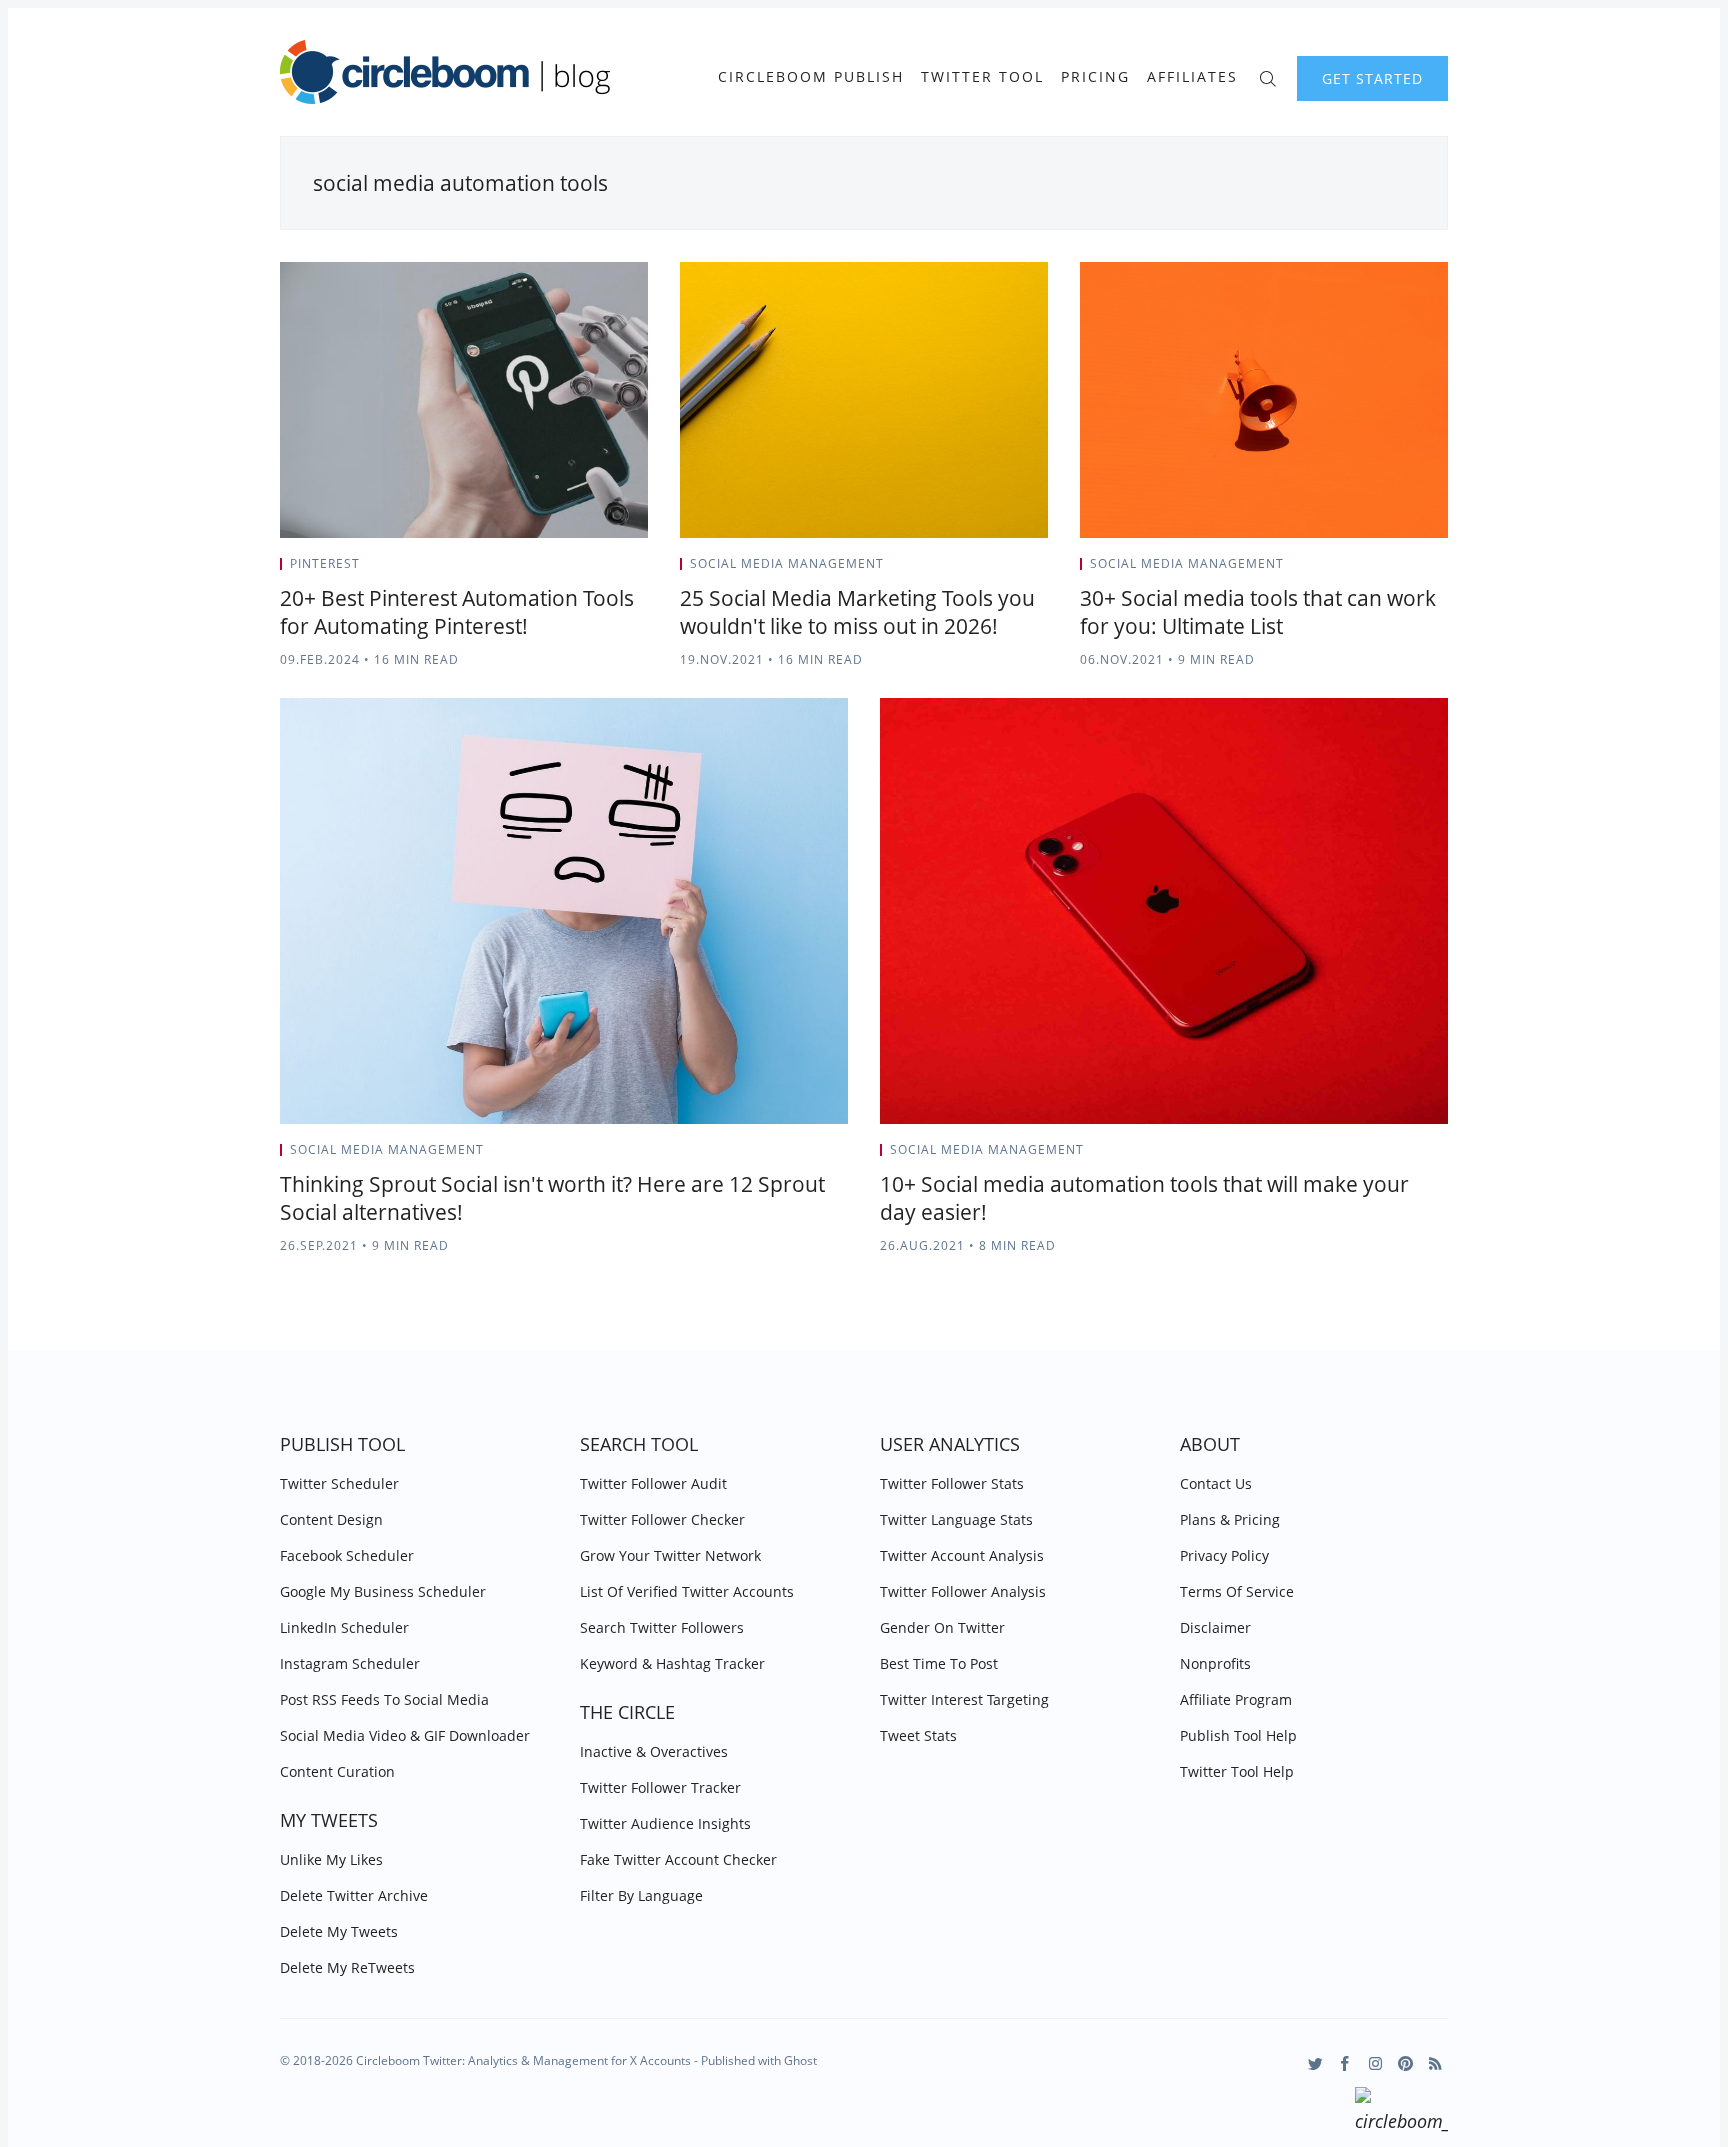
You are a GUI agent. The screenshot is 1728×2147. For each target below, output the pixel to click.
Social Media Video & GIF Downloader (405, 1735)
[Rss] (1435, 2063)
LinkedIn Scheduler (344, 1627)
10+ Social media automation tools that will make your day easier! (1144, 1198)
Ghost (800, 2060)
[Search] (1267, 76)
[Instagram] (1375, 2063)
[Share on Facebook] (594, 570)
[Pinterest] (1405, 2063)
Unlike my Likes (331, 1859)
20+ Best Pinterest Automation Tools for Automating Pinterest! (457, 612)
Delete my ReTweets (347, 1967)
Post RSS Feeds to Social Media (384, 1699)
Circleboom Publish (811, 77)
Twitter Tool (982, 77)
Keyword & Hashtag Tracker (672, 1663)
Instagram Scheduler (350, 1663)
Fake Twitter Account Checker (678, 1859)
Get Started (1372, 78)
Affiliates (1192, 77)
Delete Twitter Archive (354, 1895)
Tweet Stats (918, 1735)
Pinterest (325, 563)
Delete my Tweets (339, 1931)
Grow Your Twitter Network (670, 1555)
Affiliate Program (1236, 1699)
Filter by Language (641, 1895)
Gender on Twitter (942, 1627)
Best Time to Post (939, 1663)
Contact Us (1216, 1483)
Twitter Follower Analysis (963, 1591)
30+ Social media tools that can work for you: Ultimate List (1258, 612)
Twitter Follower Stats (952, 1483)
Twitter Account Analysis (962, 1555)
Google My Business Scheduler (383, 1591)
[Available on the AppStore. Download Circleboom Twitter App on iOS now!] (1401, 2113)
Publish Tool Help (1238, 1735)
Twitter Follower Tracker (660, 1787)
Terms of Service (1237, 1591)
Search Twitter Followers (662, 1627)
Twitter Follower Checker (662, 1519)
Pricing (1095, 77)
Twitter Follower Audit (653, 1483)
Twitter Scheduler (339, 1483)
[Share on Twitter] (569, 570)
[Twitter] (1315, 2063)
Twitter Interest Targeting (964, 1699)
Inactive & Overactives (654, 1751)
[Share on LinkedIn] (619, 570)
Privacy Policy (1224, 1555)
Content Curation (337, 1771)
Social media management (787, 563)
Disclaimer (1215, 1627)
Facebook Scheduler (347, 1555)
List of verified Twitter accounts (687, 1591)
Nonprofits (1215, 1663)
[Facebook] (1345, 2063)
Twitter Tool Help (1237, 1771)
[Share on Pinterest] (642, 570)
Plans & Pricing (1230, 1519)
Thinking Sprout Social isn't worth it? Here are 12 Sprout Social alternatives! (552, 1198)
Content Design (331, 1519)
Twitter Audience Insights (665, 1823)
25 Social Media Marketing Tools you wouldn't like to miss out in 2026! (857, 612)
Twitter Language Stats (956, 1519)
